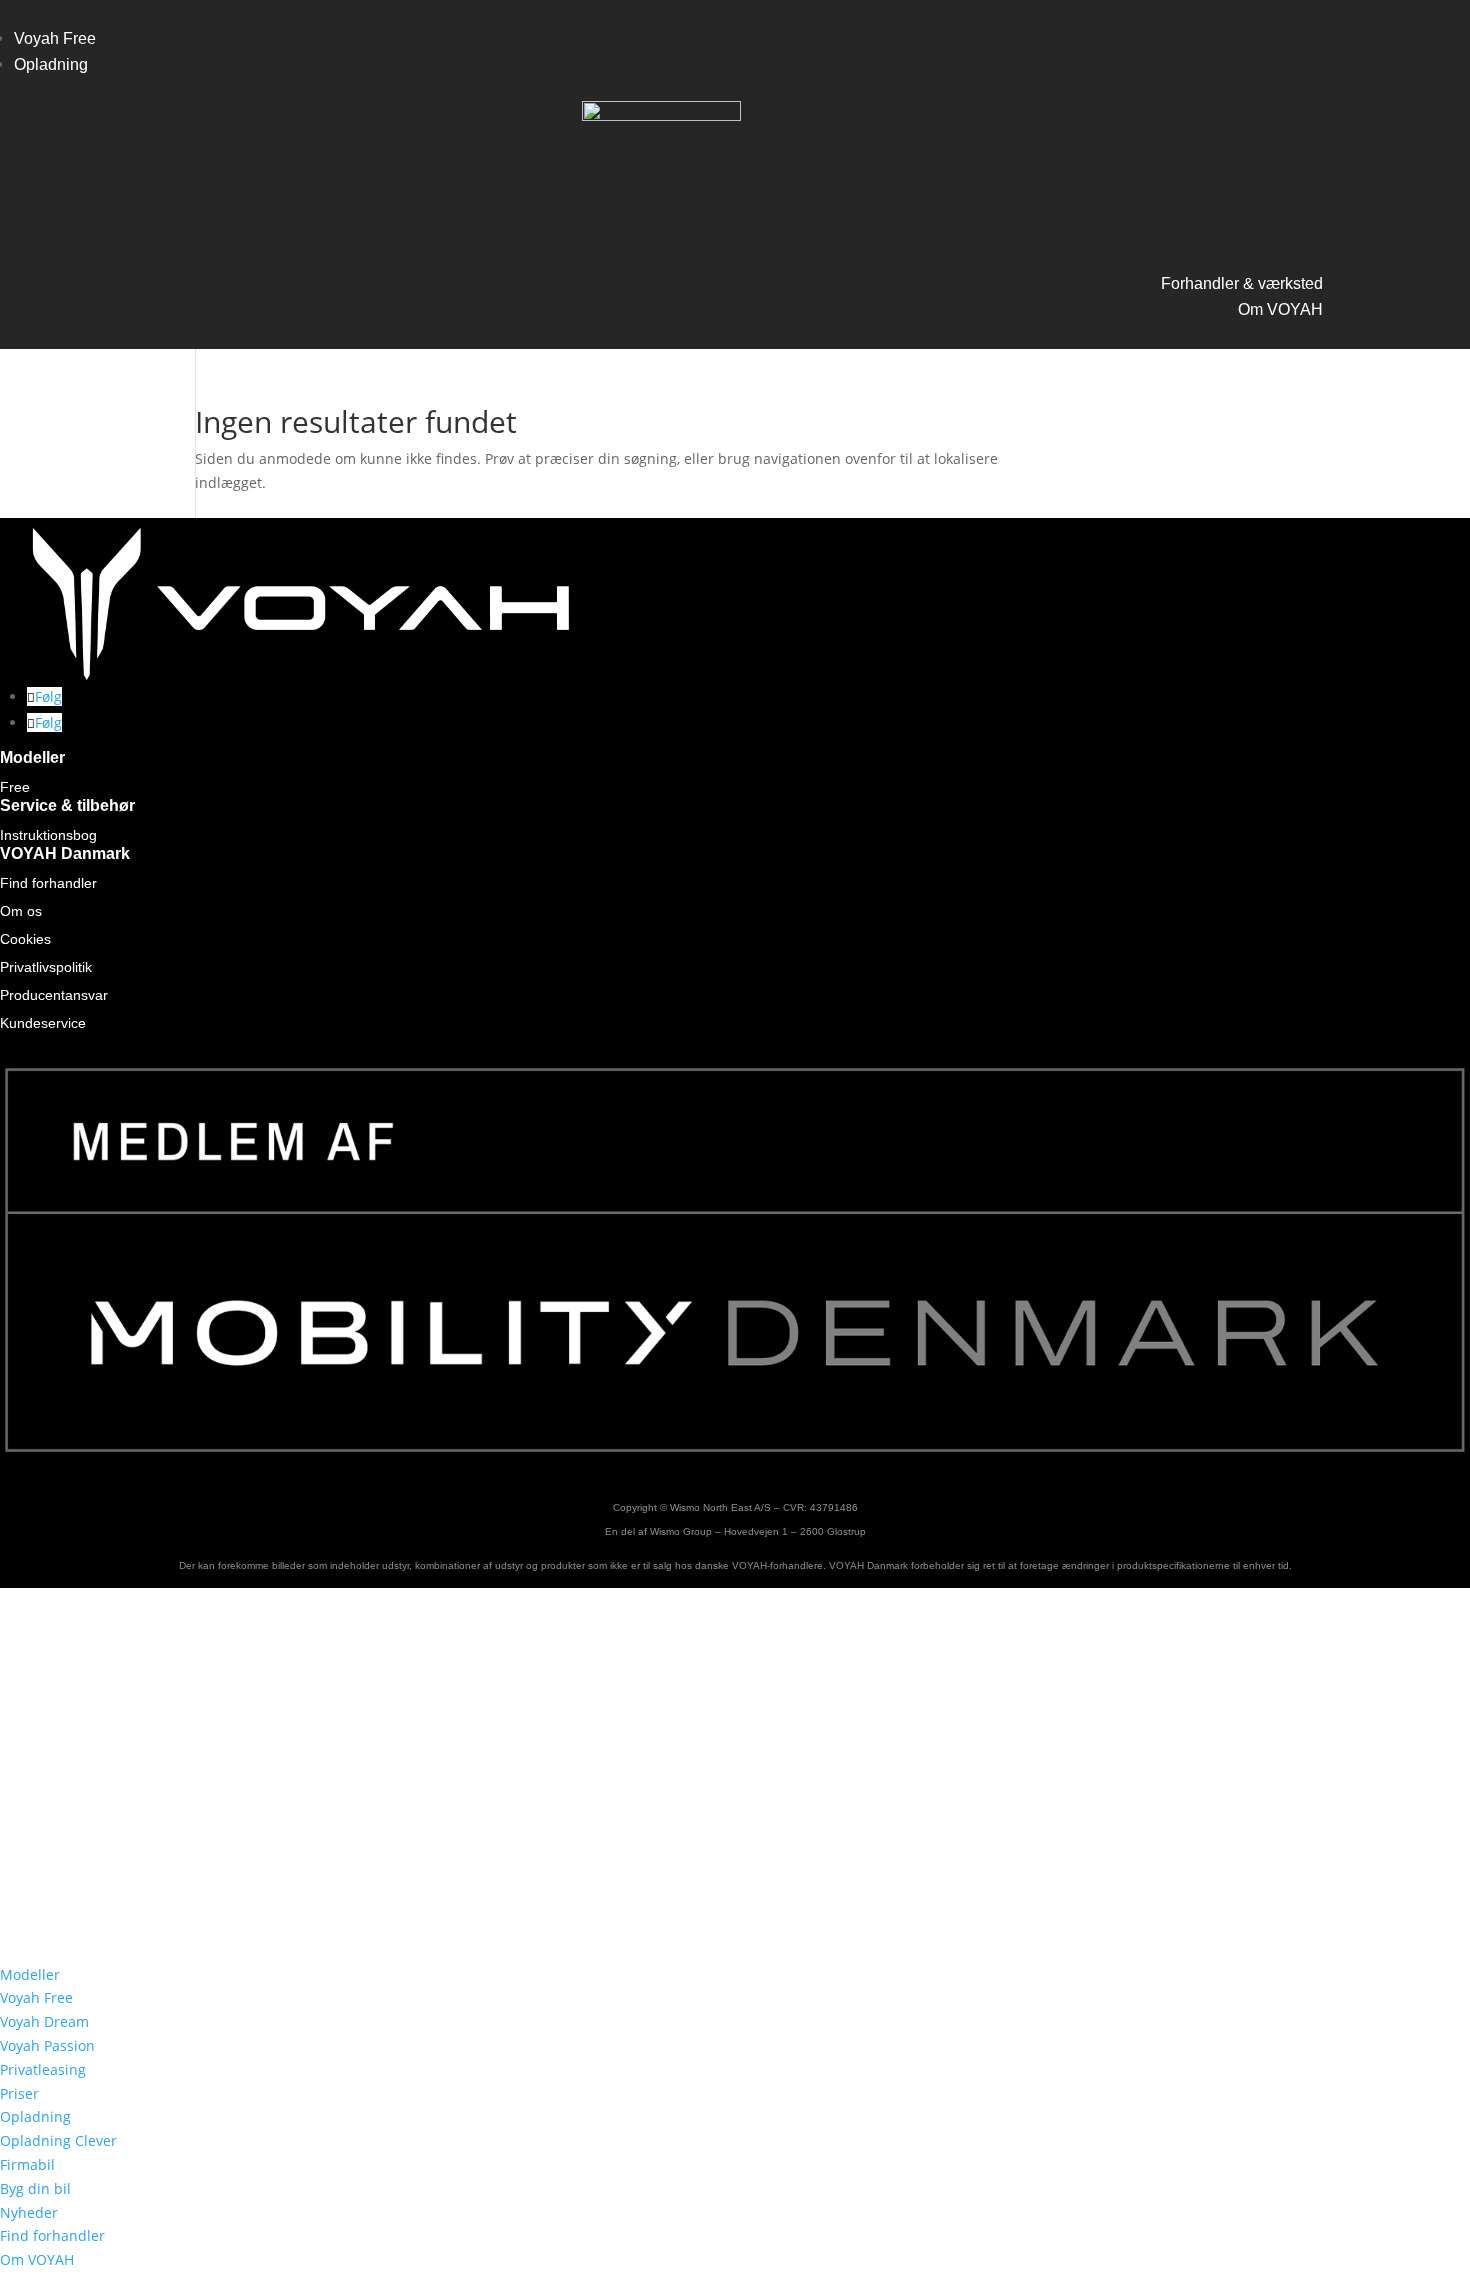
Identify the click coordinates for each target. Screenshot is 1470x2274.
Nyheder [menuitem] (29, 2212)
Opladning (51, 64)
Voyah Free (55, 38)
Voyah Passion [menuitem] (47, 2045)
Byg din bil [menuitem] (35, 2188)
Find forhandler (48, 883)
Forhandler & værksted (1242, 283)
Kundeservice (43, 1023)
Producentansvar (54, 995)
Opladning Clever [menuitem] (58, 2140)
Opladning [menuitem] (35, 2116)
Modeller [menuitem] (30, 1974)
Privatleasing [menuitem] (43, 2069)
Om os (21, 911)
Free (15, 787)
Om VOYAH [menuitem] (37, 2259)
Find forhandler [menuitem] (52, 2235)
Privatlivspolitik (46, 967)
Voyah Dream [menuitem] (44, 2021)
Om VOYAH (1280, 309)
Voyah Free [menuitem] (36, 1997)
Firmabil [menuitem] (27, 2164)
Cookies (25, 939)
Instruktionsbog (48, 835)
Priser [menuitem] (19, 2093)
